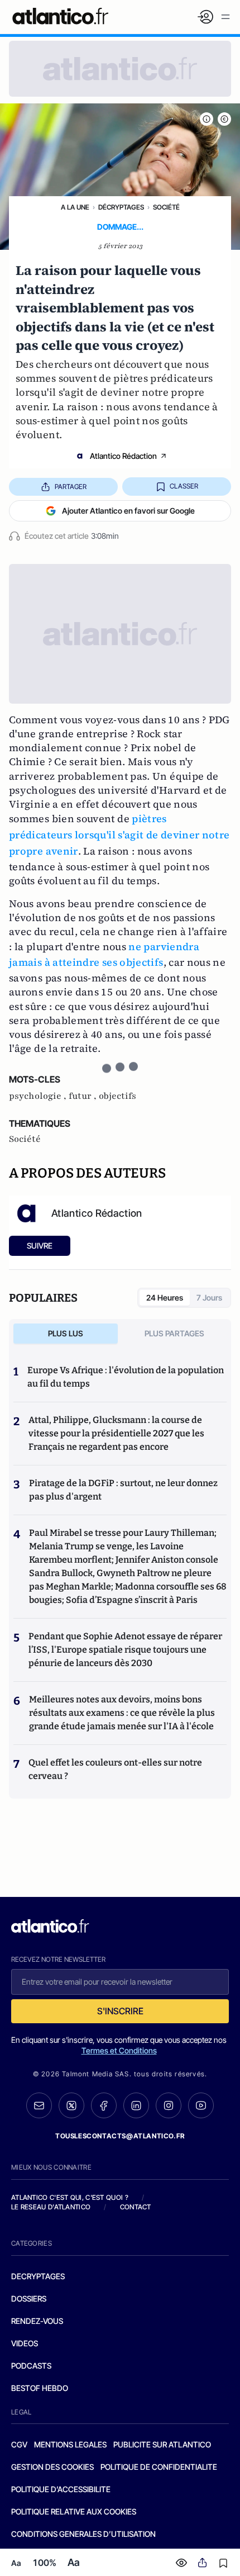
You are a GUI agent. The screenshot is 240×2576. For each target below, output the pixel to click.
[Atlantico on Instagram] (169, 2105)
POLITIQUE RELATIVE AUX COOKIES (74, 2511)
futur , (84, 1096)
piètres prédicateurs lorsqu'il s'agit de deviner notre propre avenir (119, 835)
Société (166, 207)
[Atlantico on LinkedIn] (136, 2106)
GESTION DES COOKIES (52, 2467)
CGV (19, 2444)
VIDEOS (25, 2343)
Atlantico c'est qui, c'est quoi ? (70, 2197)
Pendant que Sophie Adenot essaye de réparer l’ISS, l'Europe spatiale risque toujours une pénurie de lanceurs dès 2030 (125, 1650)
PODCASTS (31, 2366)
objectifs (117, 1096)
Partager (71, 487)
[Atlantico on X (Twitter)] (71, 2106)
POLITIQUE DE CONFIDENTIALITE (159, 2467)
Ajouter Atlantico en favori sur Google (128, 511)
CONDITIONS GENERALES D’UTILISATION (83, 2534)
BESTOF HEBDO (40, 2388)
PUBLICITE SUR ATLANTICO (162, 2444)
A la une (75, 207)
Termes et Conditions (119, 2050)
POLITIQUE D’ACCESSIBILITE (61, 2489)
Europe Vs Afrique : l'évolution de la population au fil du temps (126, 1377)
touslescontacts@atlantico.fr (120, 2136)
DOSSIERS (29, 2299)
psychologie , (39, 1096)
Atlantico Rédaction (123, 456)
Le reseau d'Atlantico (51, 2207)
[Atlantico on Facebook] (104, 2106)
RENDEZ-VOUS (37, 2321)
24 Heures (165, 1298)
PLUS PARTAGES (174, 1333)
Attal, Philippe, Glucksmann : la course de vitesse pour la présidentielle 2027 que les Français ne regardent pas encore (116, 1433)
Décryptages (121, 207)
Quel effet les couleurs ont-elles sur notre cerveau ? (115, 1769)
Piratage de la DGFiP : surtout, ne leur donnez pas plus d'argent (123, 1490)
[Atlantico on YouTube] (201, 2105)
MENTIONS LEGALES (70, 2444)
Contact (136, 2207)
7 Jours (209, 1298)
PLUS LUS (66, 1333)
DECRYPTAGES (38, 2276)
